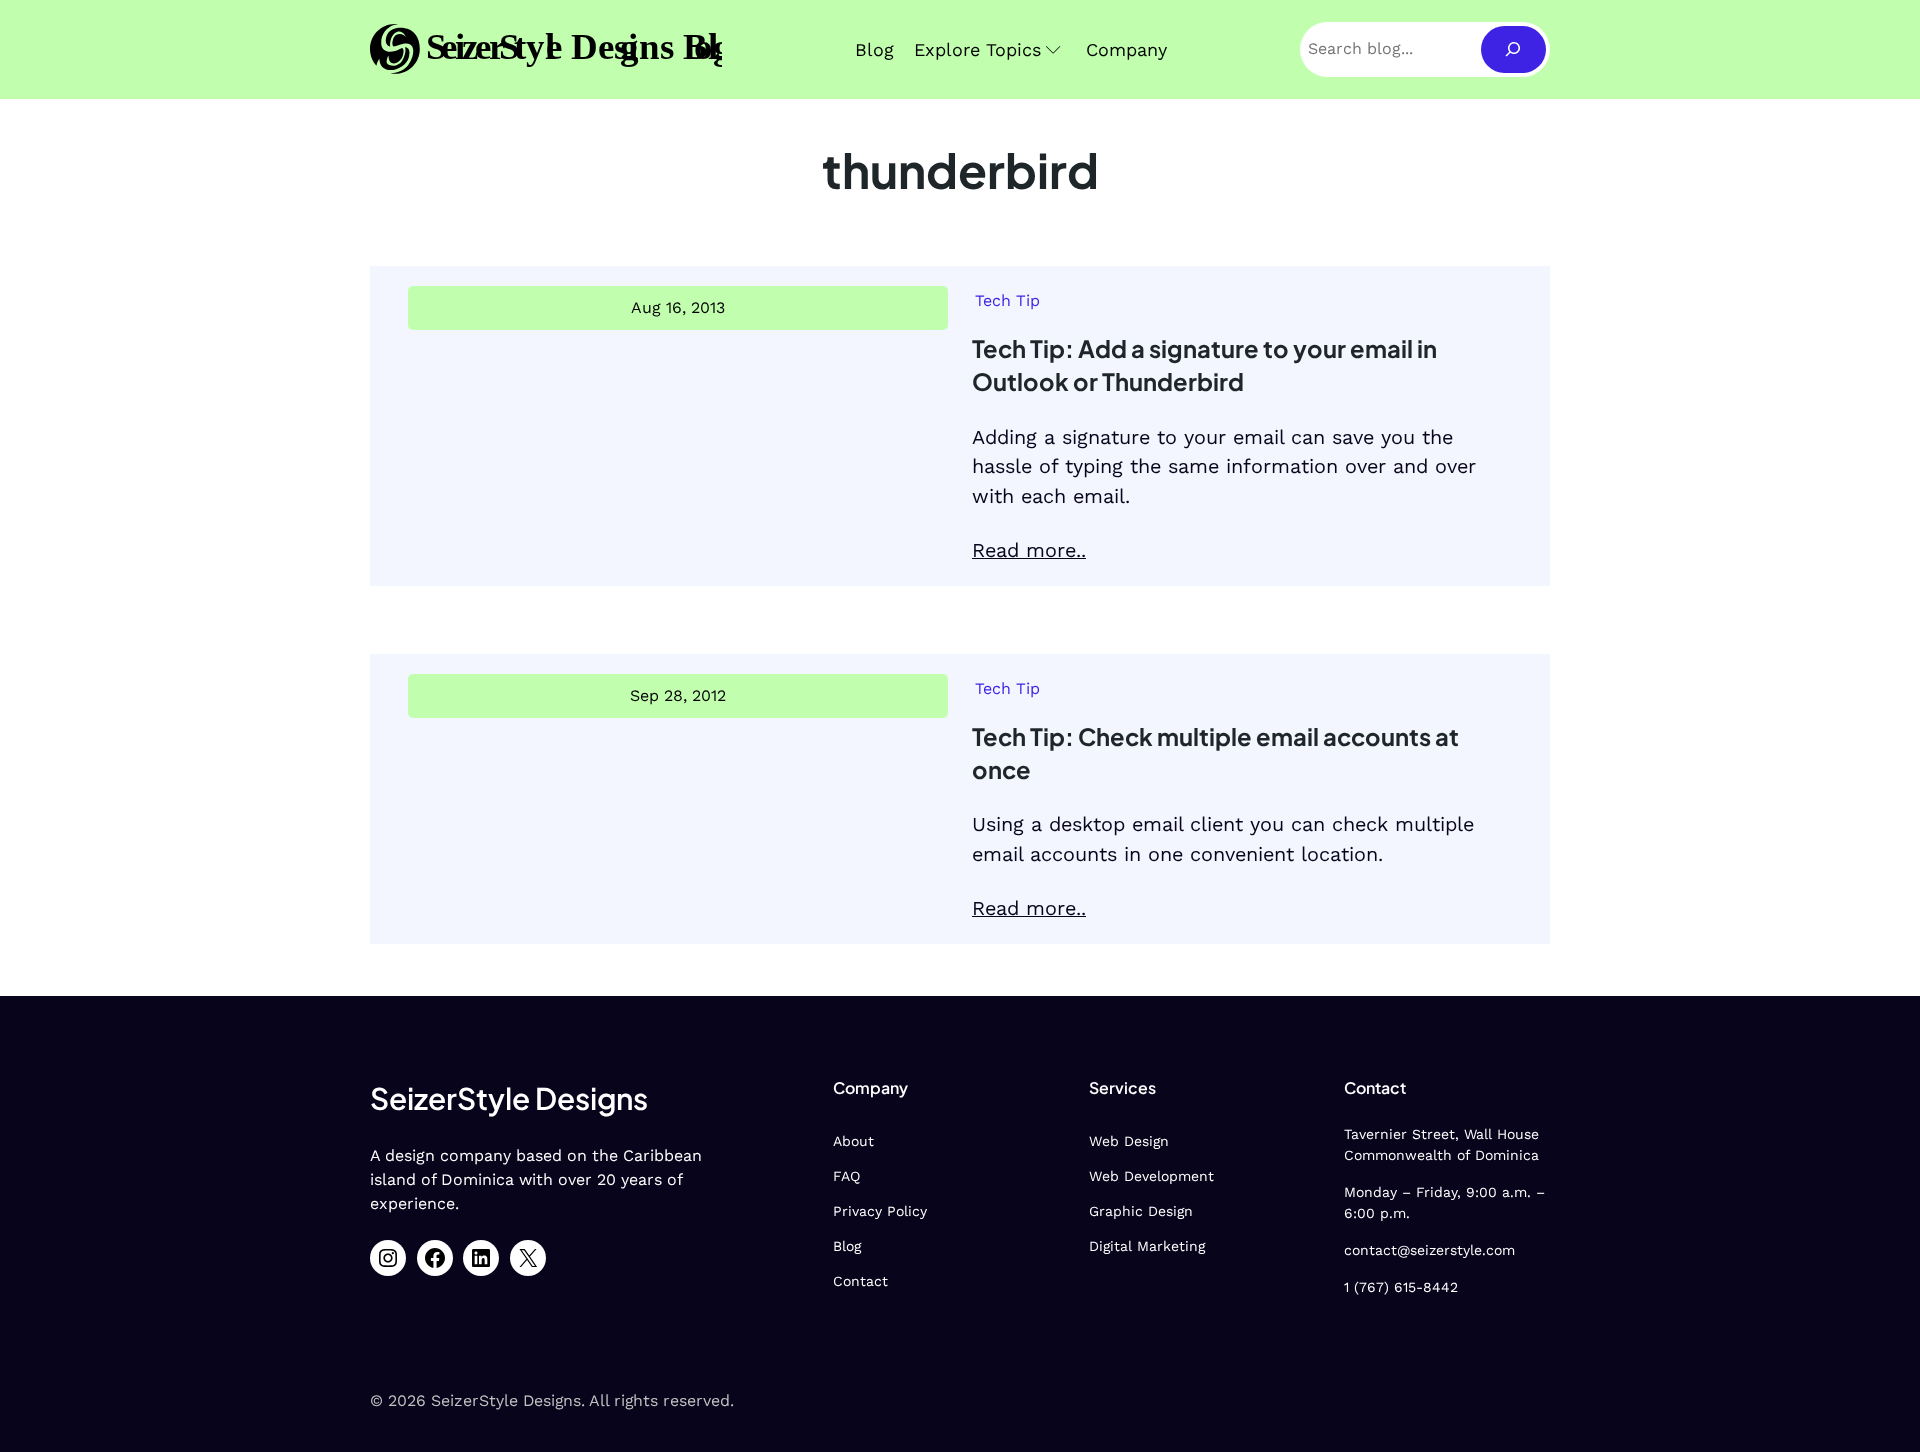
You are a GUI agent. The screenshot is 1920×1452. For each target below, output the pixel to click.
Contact (860, 1281)
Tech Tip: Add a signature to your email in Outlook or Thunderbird (1204, 364)
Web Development (1151, 1176)
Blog (847, 1246)
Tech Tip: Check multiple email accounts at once (1215, 752)
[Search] (1513, 49)
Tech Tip (1007, 300)
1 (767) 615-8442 (1401, 1287)
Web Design (1129, 1141)
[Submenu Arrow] (1053, 49)
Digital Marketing (1147, 1246)
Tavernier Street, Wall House (1441, 1134)
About (853, 1141)
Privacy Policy (880, 1211)
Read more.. (1029, 550)
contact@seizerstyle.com (1429, 1250)
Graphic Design (1141, 1211)
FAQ (846, 1176)
